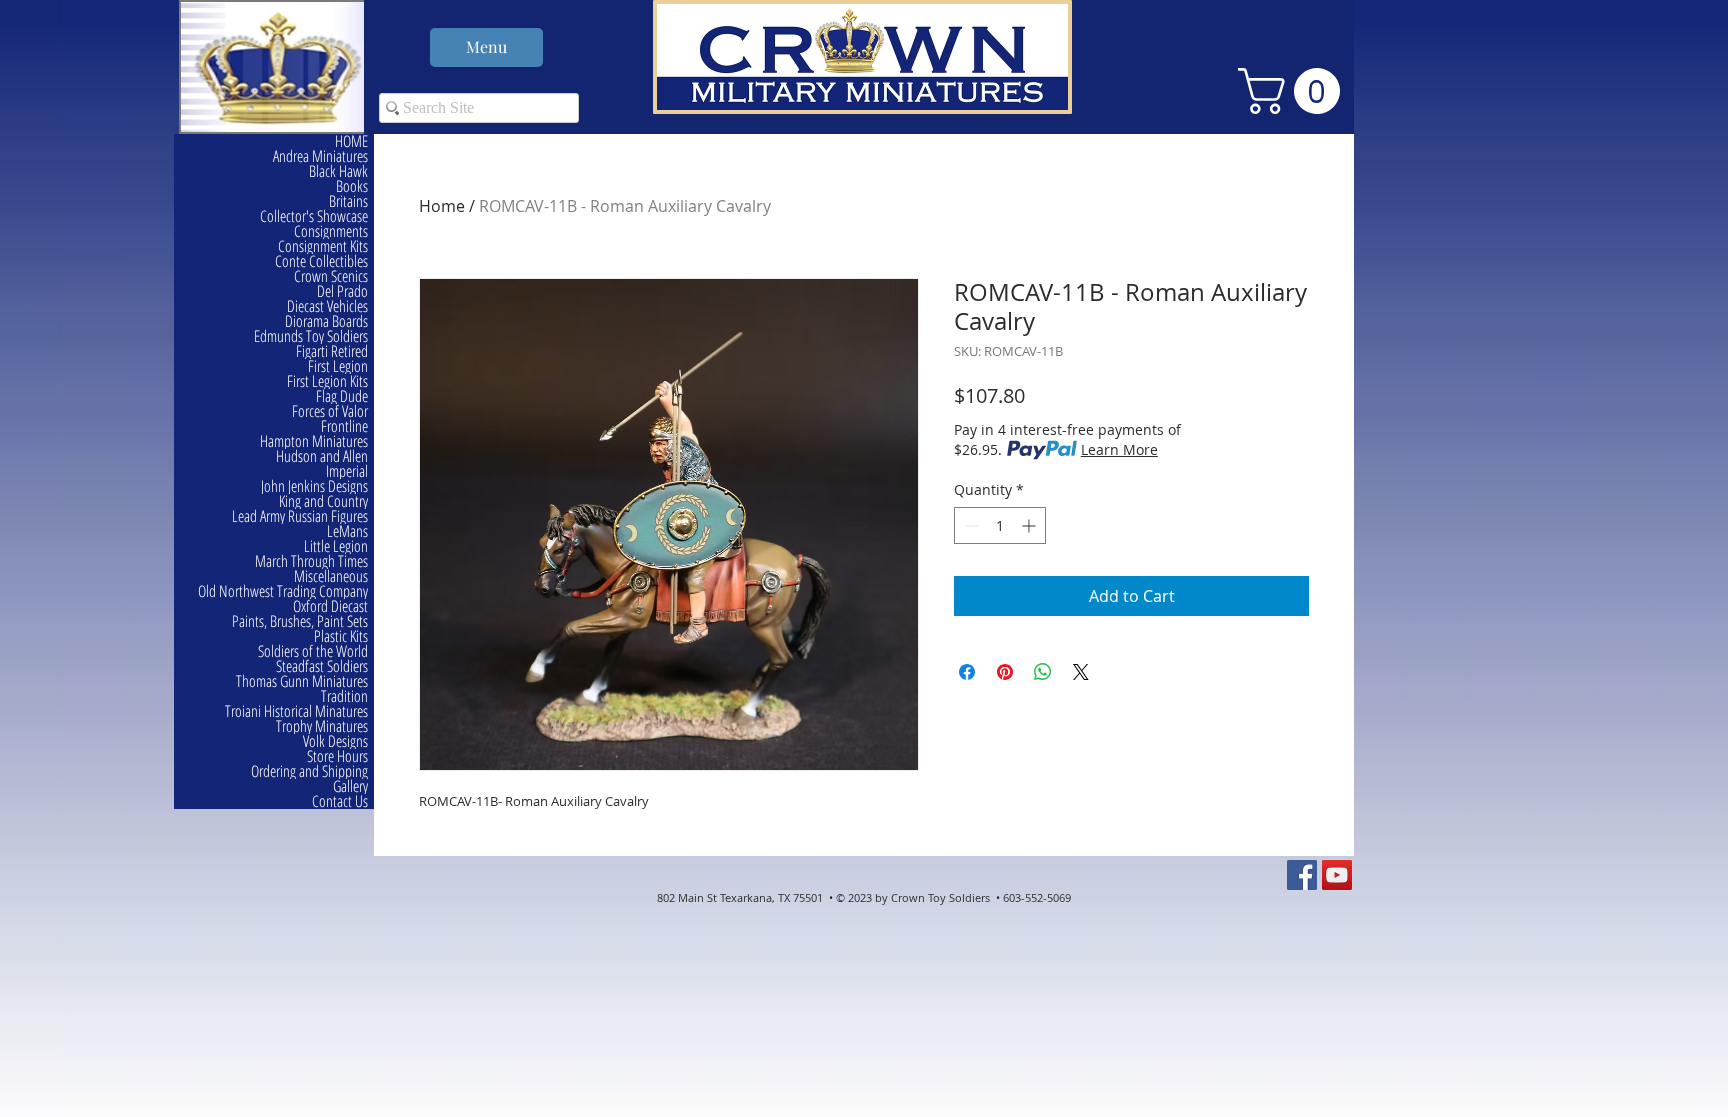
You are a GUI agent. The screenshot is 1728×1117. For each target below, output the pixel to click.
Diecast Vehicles (327, 306)
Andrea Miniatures (320, 156)
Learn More (1119, 449)
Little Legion (336, 546)
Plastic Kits (341, 636)
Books (352, 186)
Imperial (347, 471)
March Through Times (311, 561)
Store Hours (337, 756)
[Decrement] (969, 525)
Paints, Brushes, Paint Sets (300, 621)
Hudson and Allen (322, 456)
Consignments (331, 231)
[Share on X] (1081, 672)
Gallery (350, 786)
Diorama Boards (326, 321)
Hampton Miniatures (314, 441)
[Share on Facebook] (967, 672)
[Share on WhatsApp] (1043, 672)
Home (442, 206)
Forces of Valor (330, 411)
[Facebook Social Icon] (1302, 875)
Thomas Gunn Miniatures (302, 681)
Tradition (344, 696)
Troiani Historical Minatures (296, 711)
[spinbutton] (1000, 525)
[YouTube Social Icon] (1337, 875)
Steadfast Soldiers (322, 666)
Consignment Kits (323, 246)
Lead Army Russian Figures (300, 516)
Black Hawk (338, 171)
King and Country (323, 501)
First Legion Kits (327, 381)
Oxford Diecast (330, 606)
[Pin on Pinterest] (1005, 672)
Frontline (344, 426)
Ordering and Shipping (309, 771)
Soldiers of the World (313, 651)
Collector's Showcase (314, 216)
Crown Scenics (331, 276)
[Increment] (1030, 525)
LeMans (347, 531)
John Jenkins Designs (314, 486)
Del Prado (342, 291)
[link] (1294, 91)
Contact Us (340, 801)
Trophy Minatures (322, 726)
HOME (351, 141)
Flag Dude (342, 396)
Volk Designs (335, 741)
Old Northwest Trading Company (283, 591)
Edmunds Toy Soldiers (311, 336)
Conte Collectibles (321, 261)
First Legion (338, 366)
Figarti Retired (332, 351)
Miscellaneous (331, 576)
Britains (348, 201)
